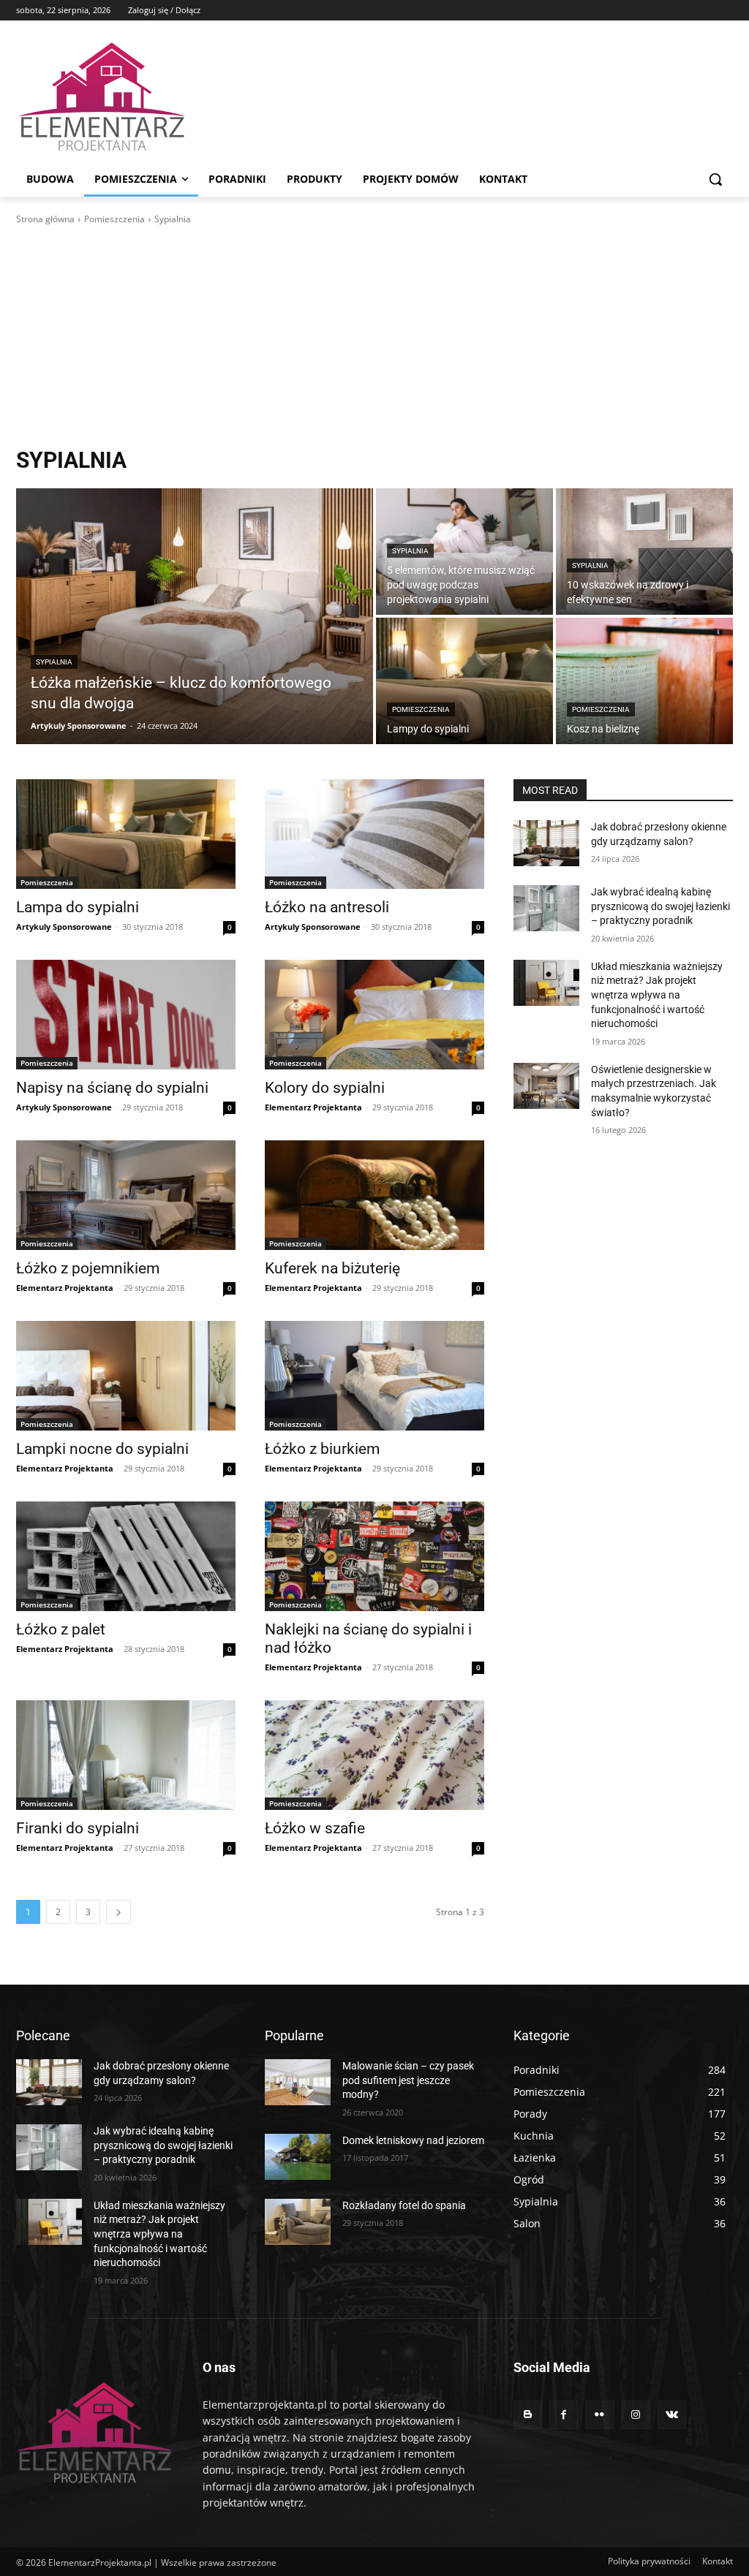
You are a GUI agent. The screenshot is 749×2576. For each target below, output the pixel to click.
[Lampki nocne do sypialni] (126, 1376)
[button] (715, 179)
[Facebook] (564, 2415)
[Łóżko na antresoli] (374, 834)
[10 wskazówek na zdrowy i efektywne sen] (644, 552)
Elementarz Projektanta (313, 1107)
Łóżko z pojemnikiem (88, 1268)
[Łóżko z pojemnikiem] (126, 1195)
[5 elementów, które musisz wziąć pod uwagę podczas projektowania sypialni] (464, 552)
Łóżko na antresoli (327, 907)
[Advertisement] (374, 336)
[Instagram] (636, 2415)
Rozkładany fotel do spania (404, 2205)
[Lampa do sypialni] (126, 834)
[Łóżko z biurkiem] (374, 1376)
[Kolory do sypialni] (374, 1015)
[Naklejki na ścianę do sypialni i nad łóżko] (374, 1556)
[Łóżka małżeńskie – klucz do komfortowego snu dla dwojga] (195, 616)
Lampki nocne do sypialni (102, 1449)
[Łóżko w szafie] (374, 1755)
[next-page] (118, 1912)
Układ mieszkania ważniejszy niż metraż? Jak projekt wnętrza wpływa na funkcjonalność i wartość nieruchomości (657, 995)
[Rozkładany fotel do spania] (298, 2222)
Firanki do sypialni (78, 1828)
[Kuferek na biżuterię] (374, 1195)
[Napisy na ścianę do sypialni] (126, 1015)
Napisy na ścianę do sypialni (112, 1088)
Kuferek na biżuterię (332, 1268)
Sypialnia (54, 662)
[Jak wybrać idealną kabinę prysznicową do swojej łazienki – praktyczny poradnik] (546, 908)
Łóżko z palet (61, 1629)
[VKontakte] (672, 2415)
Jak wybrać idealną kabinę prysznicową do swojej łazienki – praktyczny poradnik (660, 906)
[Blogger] (528, 2415)
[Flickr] (599, 2415)
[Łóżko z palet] (126, 1556)
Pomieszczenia (114, 219)
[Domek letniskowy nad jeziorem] (298, 2157)
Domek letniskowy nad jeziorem (413, 2140)
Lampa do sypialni (78, 907)
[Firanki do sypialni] (126, 1755)
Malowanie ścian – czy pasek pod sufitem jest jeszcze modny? (408, 2080)
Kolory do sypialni (325, 1088)
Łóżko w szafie (315, 1828)
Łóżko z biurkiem (322, 1449)
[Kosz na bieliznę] (644, 681)
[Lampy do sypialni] (464, 681)
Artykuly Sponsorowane (64, 927)
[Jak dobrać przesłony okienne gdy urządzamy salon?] (546, 843)
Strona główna (45, 219)
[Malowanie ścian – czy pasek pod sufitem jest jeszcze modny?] (298, 2082)
